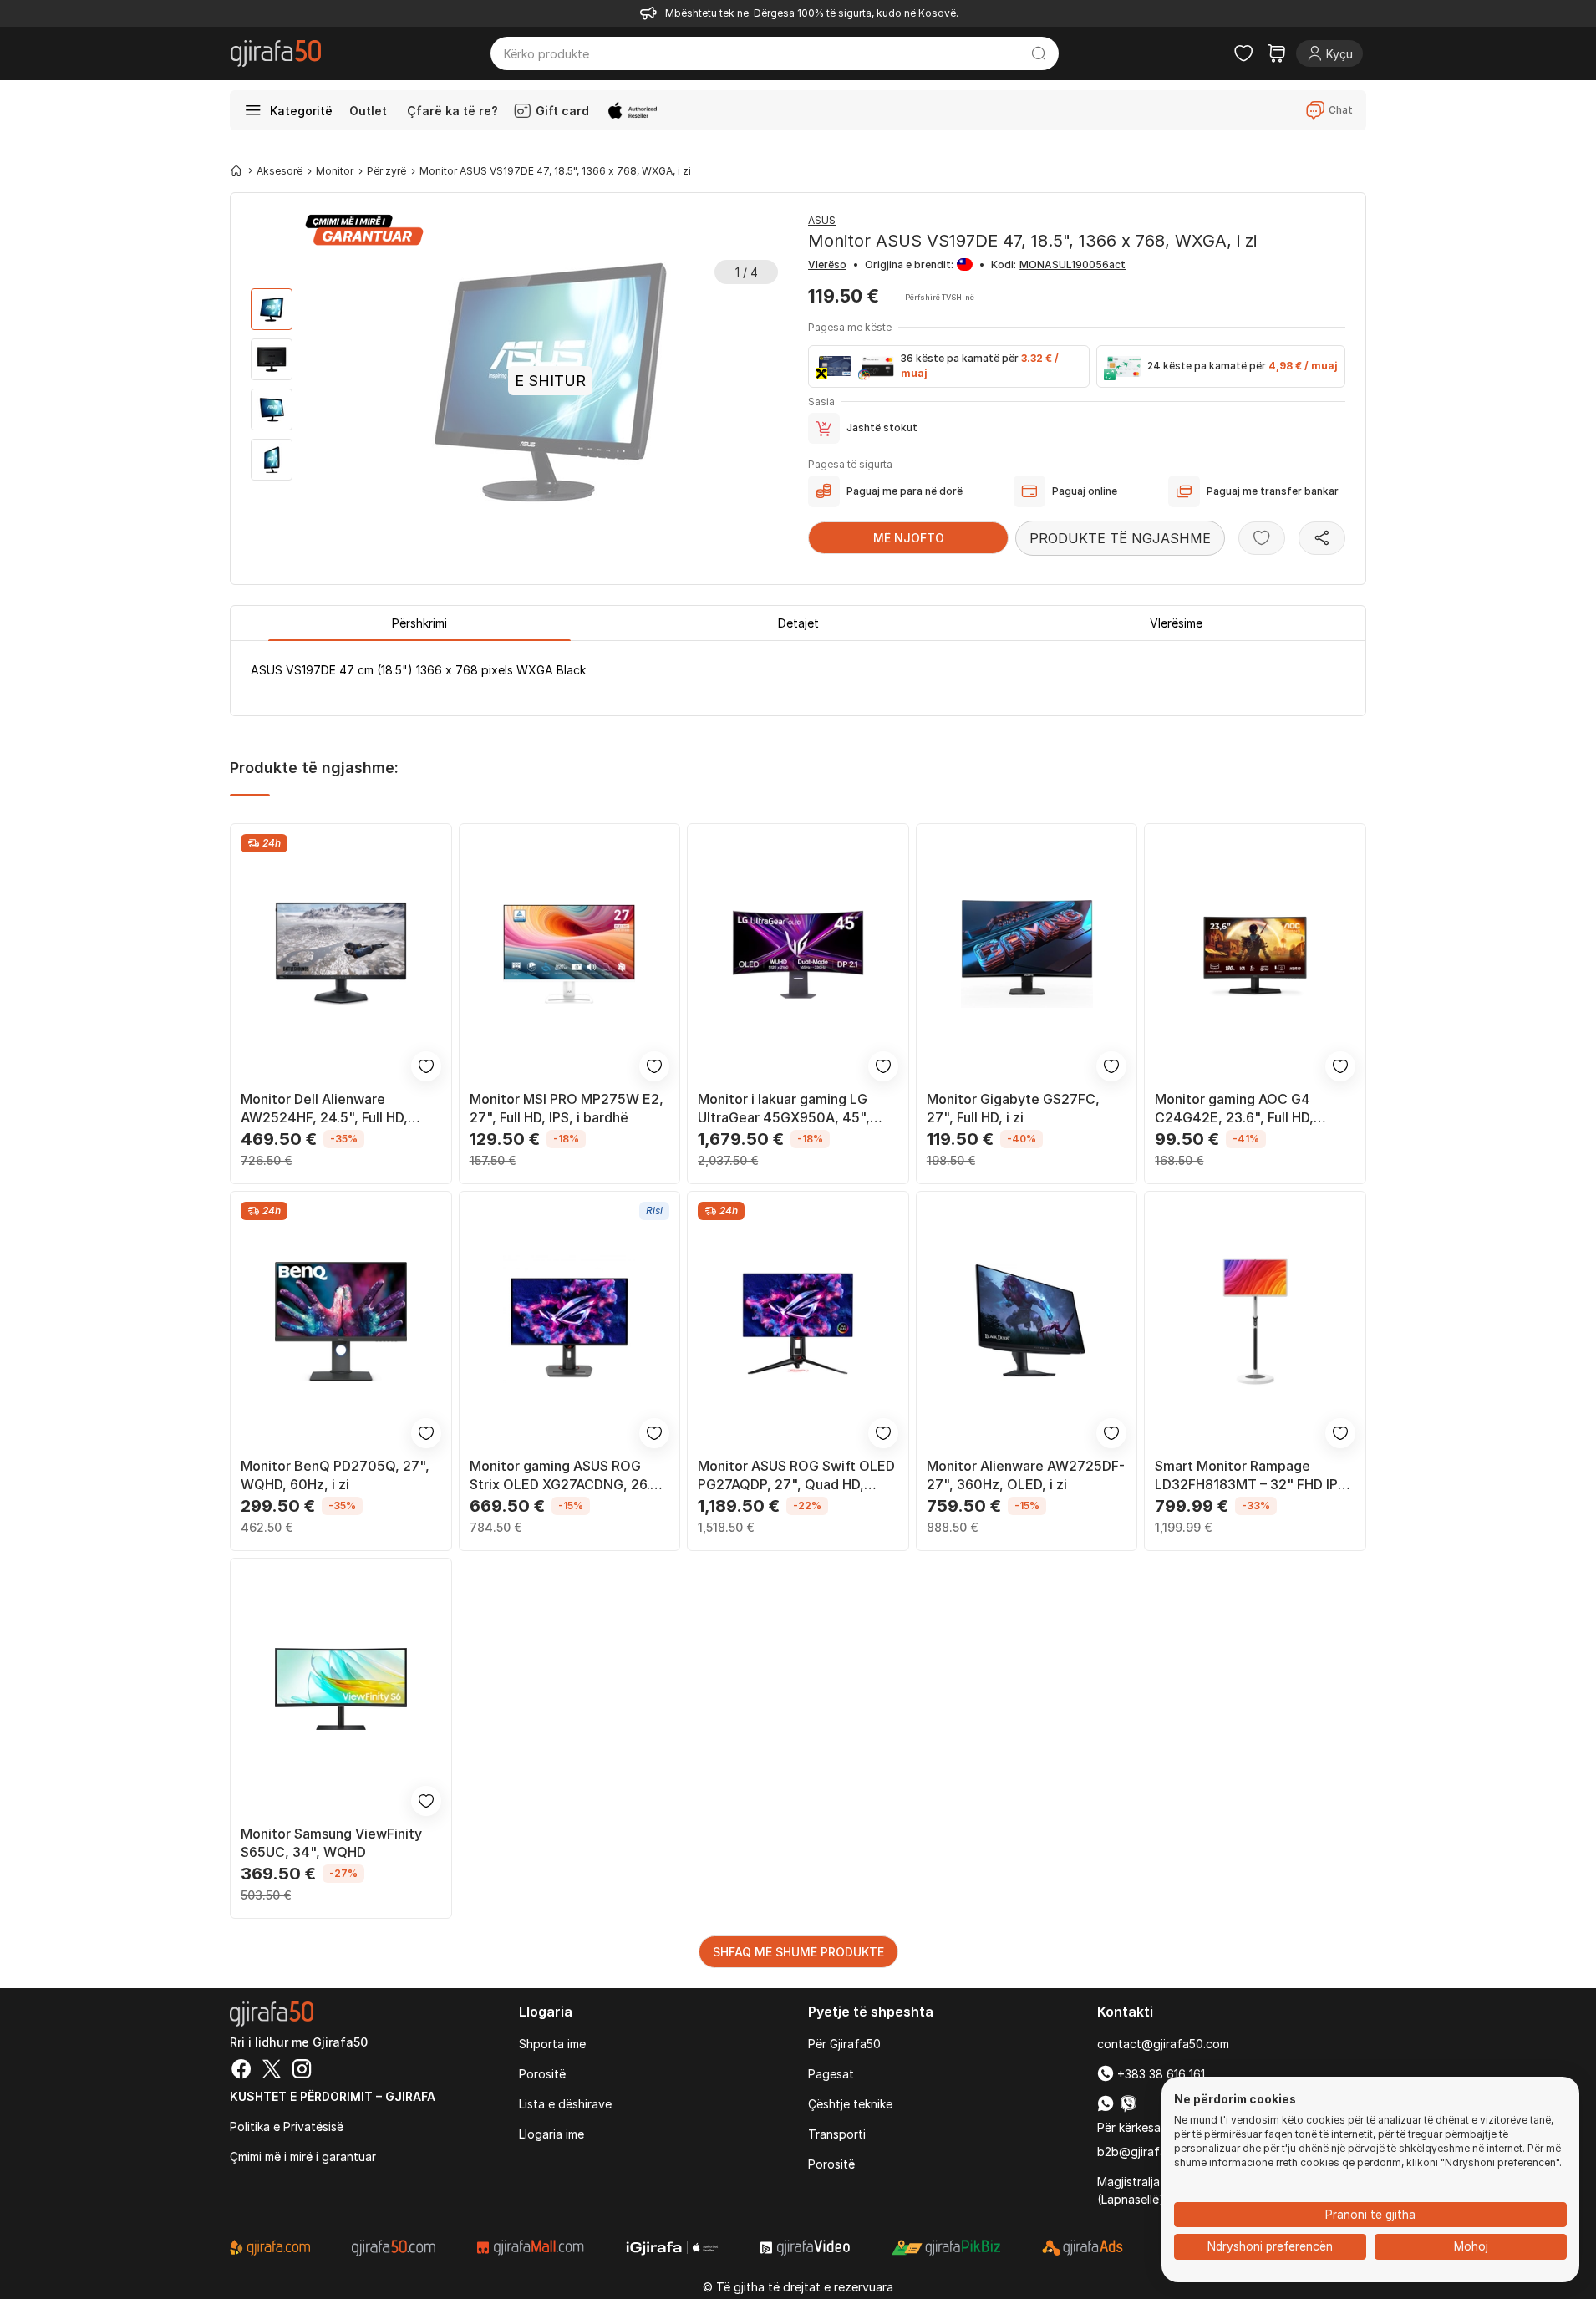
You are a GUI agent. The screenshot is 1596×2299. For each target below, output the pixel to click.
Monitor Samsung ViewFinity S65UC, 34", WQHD (331, 1843)
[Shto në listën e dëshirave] (1262, 538)
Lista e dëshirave (565, 2104)
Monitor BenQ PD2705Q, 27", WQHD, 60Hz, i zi (335, 1475)
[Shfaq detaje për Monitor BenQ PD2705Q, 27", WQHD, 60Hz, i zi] (341, 1322)
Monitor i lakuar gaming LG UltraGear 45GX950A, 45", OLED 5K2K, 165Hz (784, 1109)
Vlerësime (1176, 623)
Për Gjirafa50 (844, 2044)
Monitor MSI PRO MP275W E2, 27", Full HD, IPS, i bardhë (567, 1108)
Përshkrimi (419, 623)
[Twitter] (272, 2071)
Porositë (542, 2074)
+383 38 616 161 (1159, 2074)
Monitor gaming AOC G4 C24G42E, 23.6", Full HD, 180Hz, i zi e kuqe (1234, 1109)
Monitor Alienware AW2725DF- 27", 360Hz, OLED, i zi (1026, 1475)
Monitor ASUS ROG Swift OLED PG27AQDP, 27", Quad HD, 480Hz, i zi (796, 1475)
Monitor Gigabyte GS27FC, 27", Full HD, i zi (1013, 1108)
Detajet (798, 623)
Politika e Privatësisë (287, 2126)
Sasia (821, 402)
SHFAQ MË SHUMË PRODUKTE (798, 1952)
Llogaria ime (551, 2134)
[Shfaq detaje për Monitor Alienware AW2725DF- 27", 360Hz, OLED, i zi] (1027, 1322)
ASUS (822, 220)
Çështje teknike (850, 2104)
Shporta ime (552, 2044)
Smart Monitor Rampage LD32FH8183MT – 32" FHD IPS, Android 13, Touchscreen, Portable (1253, 1475)
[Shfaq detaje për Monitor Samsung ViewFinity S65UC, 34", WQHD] (341, 1689)
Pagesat (831, 2074)
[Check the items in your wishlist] (1243, 53)
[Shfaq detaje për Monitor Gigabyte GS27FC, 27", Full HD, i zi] (1027, 954)
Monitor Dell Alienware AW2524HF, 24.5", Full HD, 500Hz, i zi (324, 1109)
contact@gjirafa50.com (1163, 2044)
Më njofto (909, 538)
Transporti (837, 2134)
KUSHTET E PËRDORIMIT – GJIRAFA (333, 2096)
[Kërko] (1039, 53)
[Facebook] (241, 2071)
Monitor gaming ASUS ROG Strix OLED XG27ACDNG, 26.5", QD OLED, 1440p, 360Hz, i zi (569, 1475)
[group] (272, 309)
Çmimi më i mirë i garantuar (303, 2157)
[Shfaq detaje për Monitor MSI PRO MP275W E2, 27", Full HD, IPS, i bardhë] (570, 954)
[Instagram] (302, 2071)
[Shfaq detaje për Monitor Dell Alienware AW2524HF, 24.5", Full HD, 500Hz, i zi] (341, 954)
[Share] (1322, 538)
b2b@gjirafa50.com (1152, 2151)
